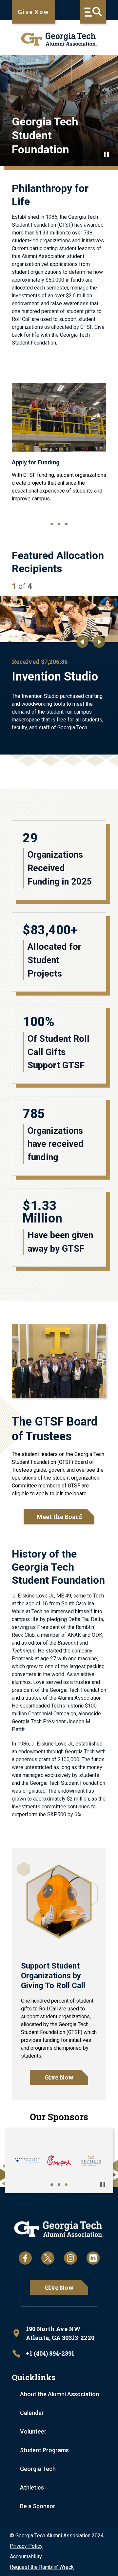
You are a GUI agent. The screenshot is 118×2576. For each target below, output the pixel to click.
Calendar (32, 2413)
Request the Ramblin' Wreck (42, 2567)
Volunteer (33, 2431)
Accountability (26, 2557)
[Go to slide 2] (59, 524)
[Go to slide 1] (52, 524)
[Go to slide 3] (66, 524)
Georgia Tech (38, 2469)
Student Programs (44, 2450)
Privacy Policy (26, 2546)
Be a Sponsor (38, 2506)
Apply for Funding (36, 462)
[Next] (99, 642)
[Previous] (82, 642)
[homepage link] (59, 39)
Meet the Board (59, 1517)
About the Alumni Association (59, 2394)
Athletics (32, 2487)
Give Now (33, 12)
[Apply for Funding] (59, 417)
